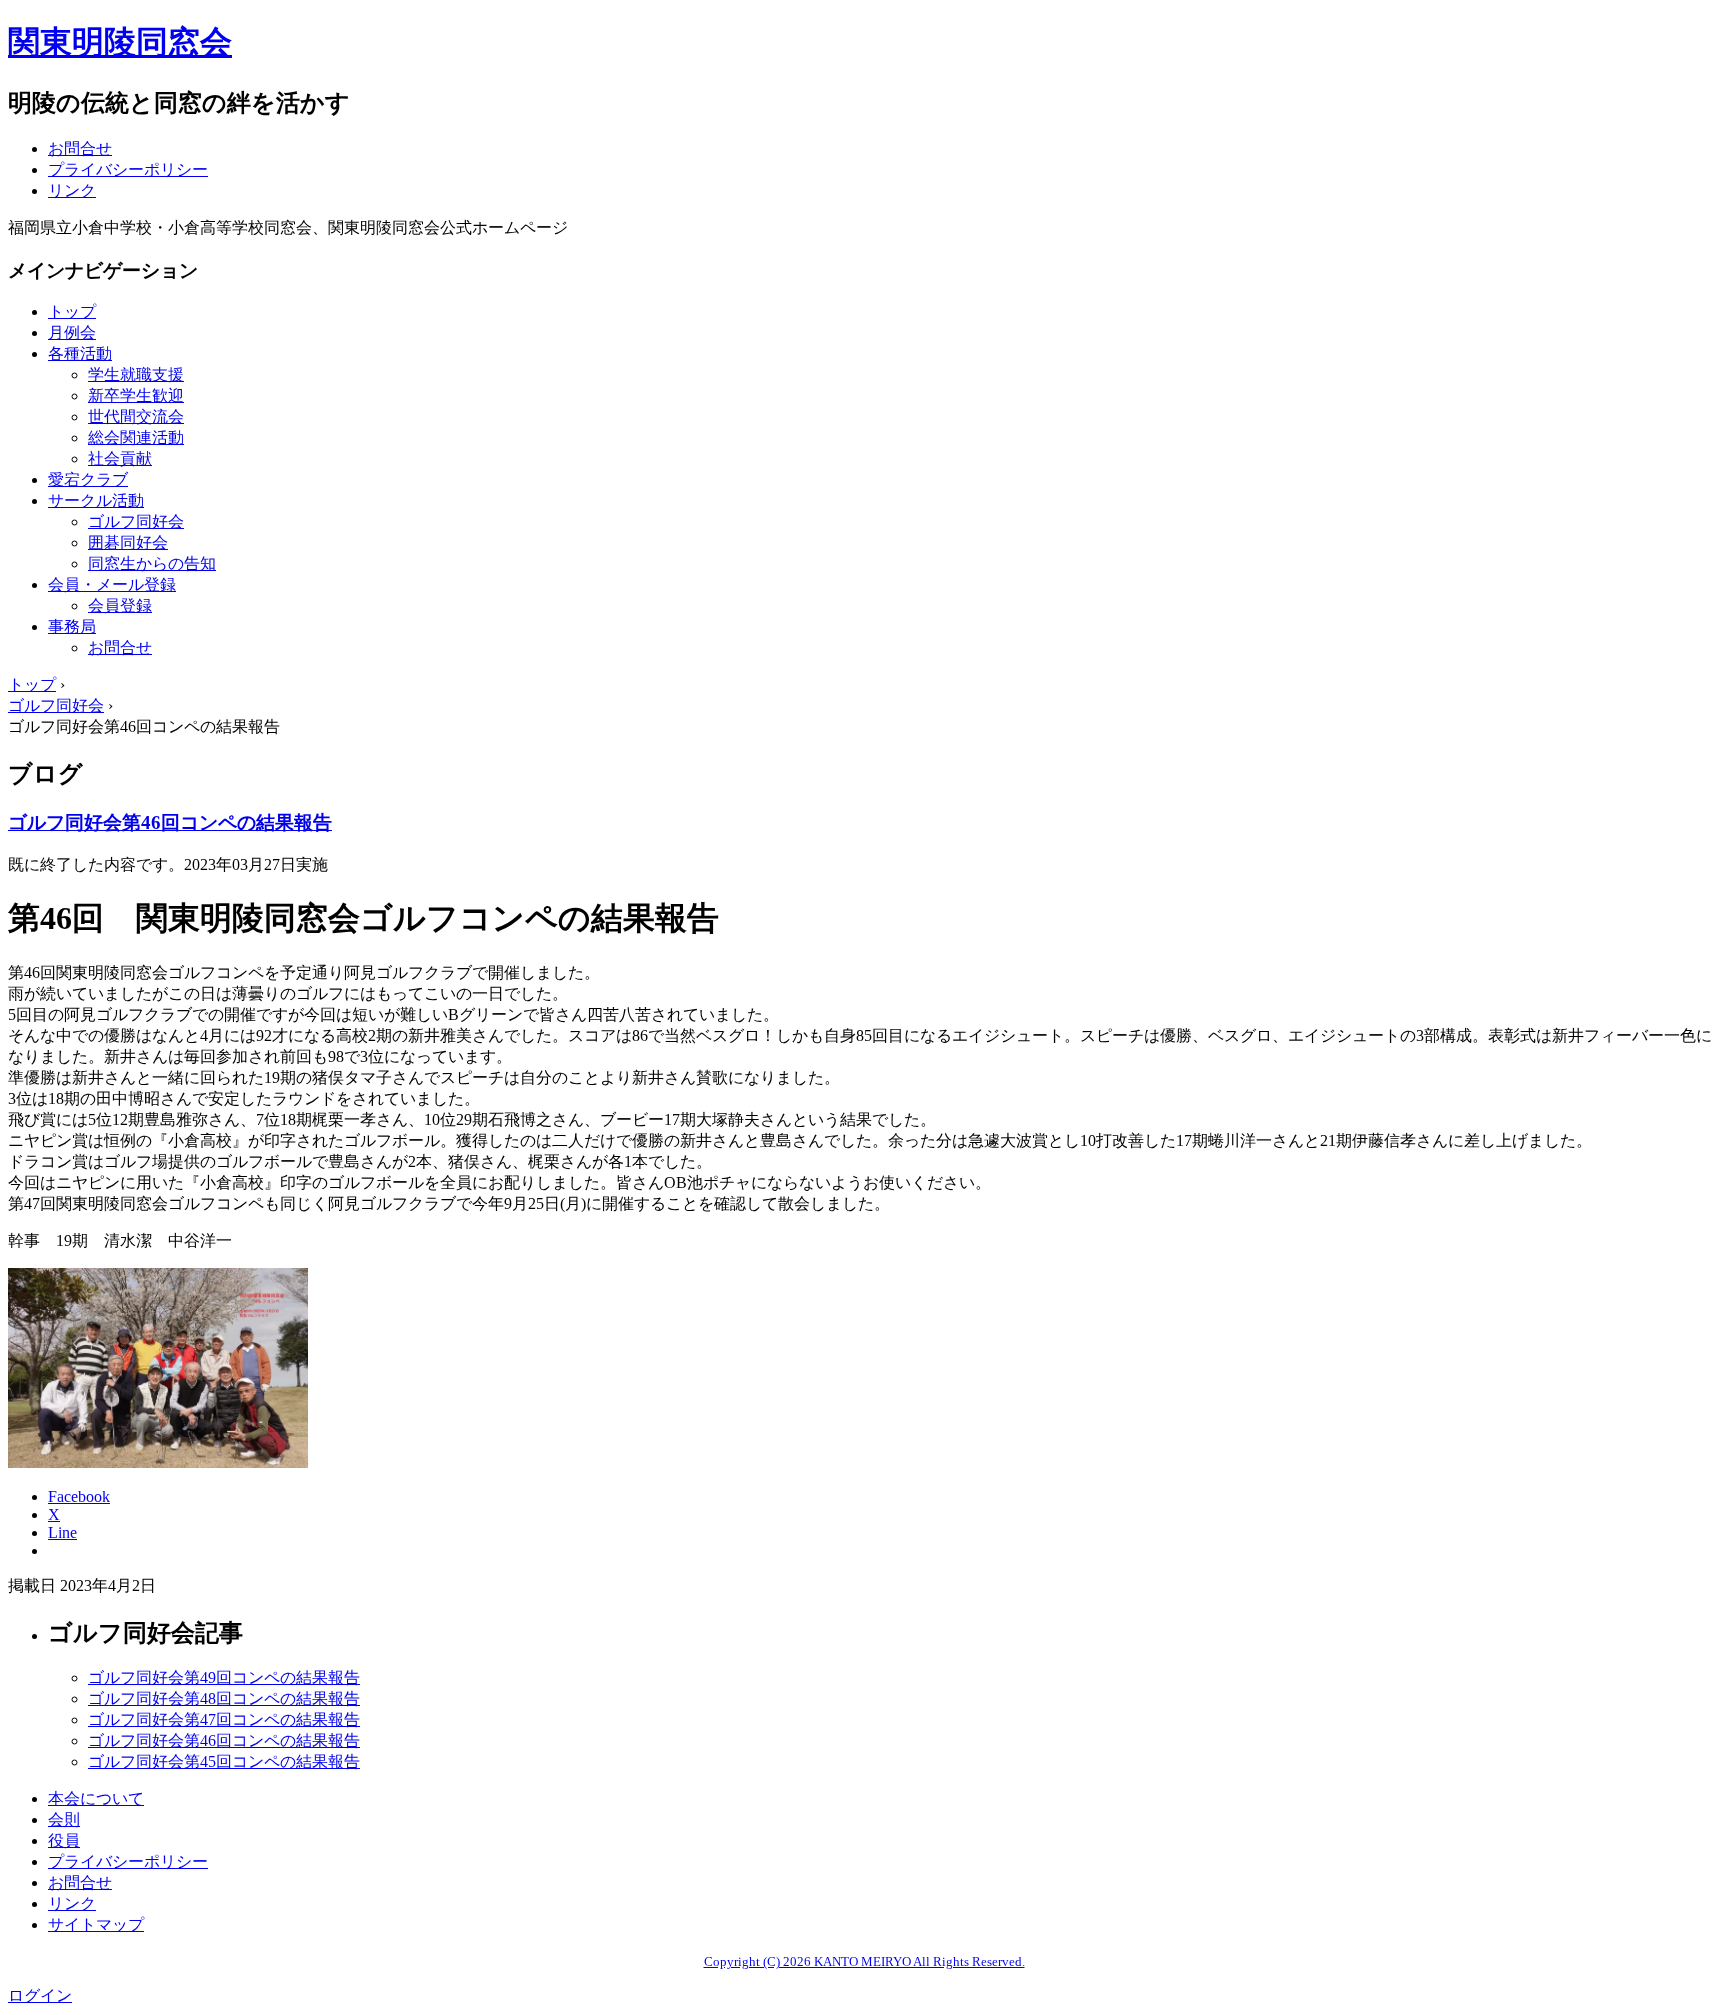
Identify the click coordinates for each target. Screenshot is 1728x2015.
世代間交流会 (136, 416)
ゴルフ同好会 (136, 521)
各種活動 (80, 353)
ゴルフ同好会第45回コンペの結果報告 (224, 1761)
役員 (64, 1840)
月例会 (72, 332)
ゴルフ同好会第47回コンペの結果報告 (224, 1719)
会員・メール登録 (112, 584)
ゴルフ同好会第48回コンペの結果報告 (224, 1698)
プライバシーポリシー (128, 169)
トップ (72, 311)
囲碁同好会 (128, 542)
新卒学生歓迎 (136, 395)
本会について (96, 1798)
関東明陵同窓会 (120, 42)
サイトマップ (96, 1924)
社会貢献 (120, 458)
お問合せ (80, 148)
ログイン (40, 1995)
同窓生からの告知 (152, 563)
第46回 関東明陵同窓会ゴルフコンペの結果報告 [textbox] (363, 918)
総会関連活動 (136, 437)
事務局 (72, 626)
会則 (64, 1819)
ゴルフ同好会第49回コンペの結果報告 (224, 1677)
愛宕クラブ (88, 479)
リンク (72, 190)
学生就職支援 (136, 374)
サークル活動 (96, 500)
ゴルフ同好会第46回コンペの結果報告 (170, 822)
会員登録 (120, 605)
